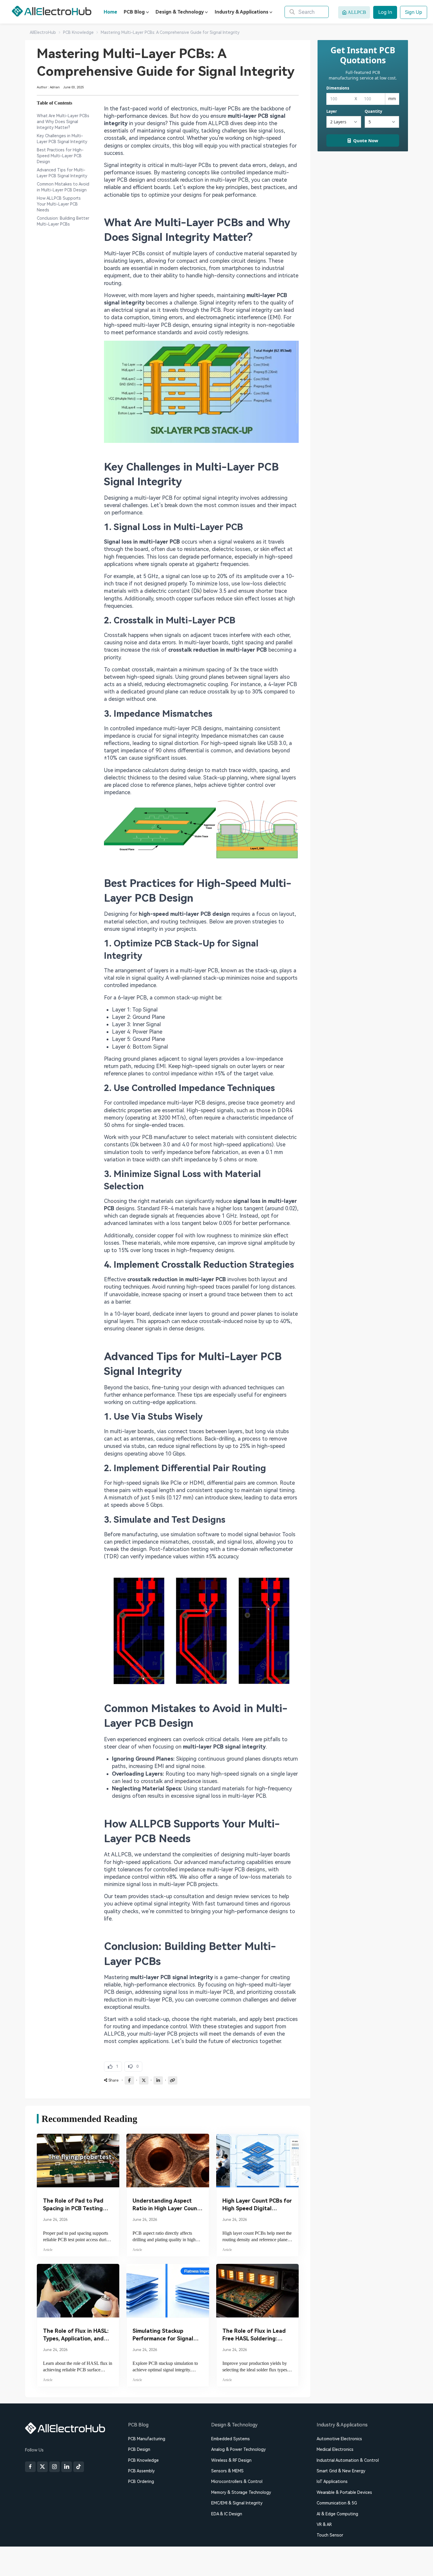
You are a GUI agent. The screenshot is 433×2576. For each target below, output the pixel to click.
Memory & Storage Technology (241, 2492)
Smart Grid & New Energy (341, 2471)
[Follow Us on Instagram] (54, 2467)
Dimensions (338, 88)
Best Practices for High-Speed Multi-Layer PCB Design (60, 156)
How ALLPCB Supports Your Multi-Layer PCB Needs (59, 204)
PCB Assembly (141, 2471)
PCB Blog (134, 12)
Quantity (373, 111)
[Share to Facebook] (129, 2080)
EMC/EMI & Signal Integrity (237, 2503)
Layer (332, 111)
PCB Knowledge (143, 2460)
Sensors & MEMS (227, 2471)
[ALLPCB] (52, 11)
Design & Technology (180, 12)
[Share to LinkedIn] (158, 2080)
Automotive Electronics (339, 2439)
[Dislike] (133, 2067)
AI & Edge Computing (337, 2514)
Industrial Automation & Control (348, 2460)
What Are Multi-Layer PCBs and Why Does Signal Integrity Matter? (63, 122)
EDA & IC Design (227, 2514)
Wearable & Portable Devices (344, 2492)
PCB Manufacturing (147, 2439)
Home (110, 12)
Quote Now (366, 140)
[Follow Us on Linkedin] (67, 2467)
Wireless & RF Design (231, 2460)
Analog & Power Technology (238, 2449)
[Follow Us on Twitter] (42, 2467)
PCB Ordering (141, 2481)
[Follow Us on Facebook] (30, 2467)
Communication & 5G (337, 2503)
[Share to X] (144, 2080)
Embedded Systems (230, 2439)
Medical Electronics (335, 2449)
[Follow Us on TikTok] (79, 2467)
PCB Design (139, 2449)
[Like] (113, 2067)
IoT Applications (332, 2481)
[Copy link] (173, 2080)
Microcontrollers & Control (237, 2481)
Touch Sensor (330, 2535)
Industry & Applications (242, 12)
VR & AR (324, 2524)
